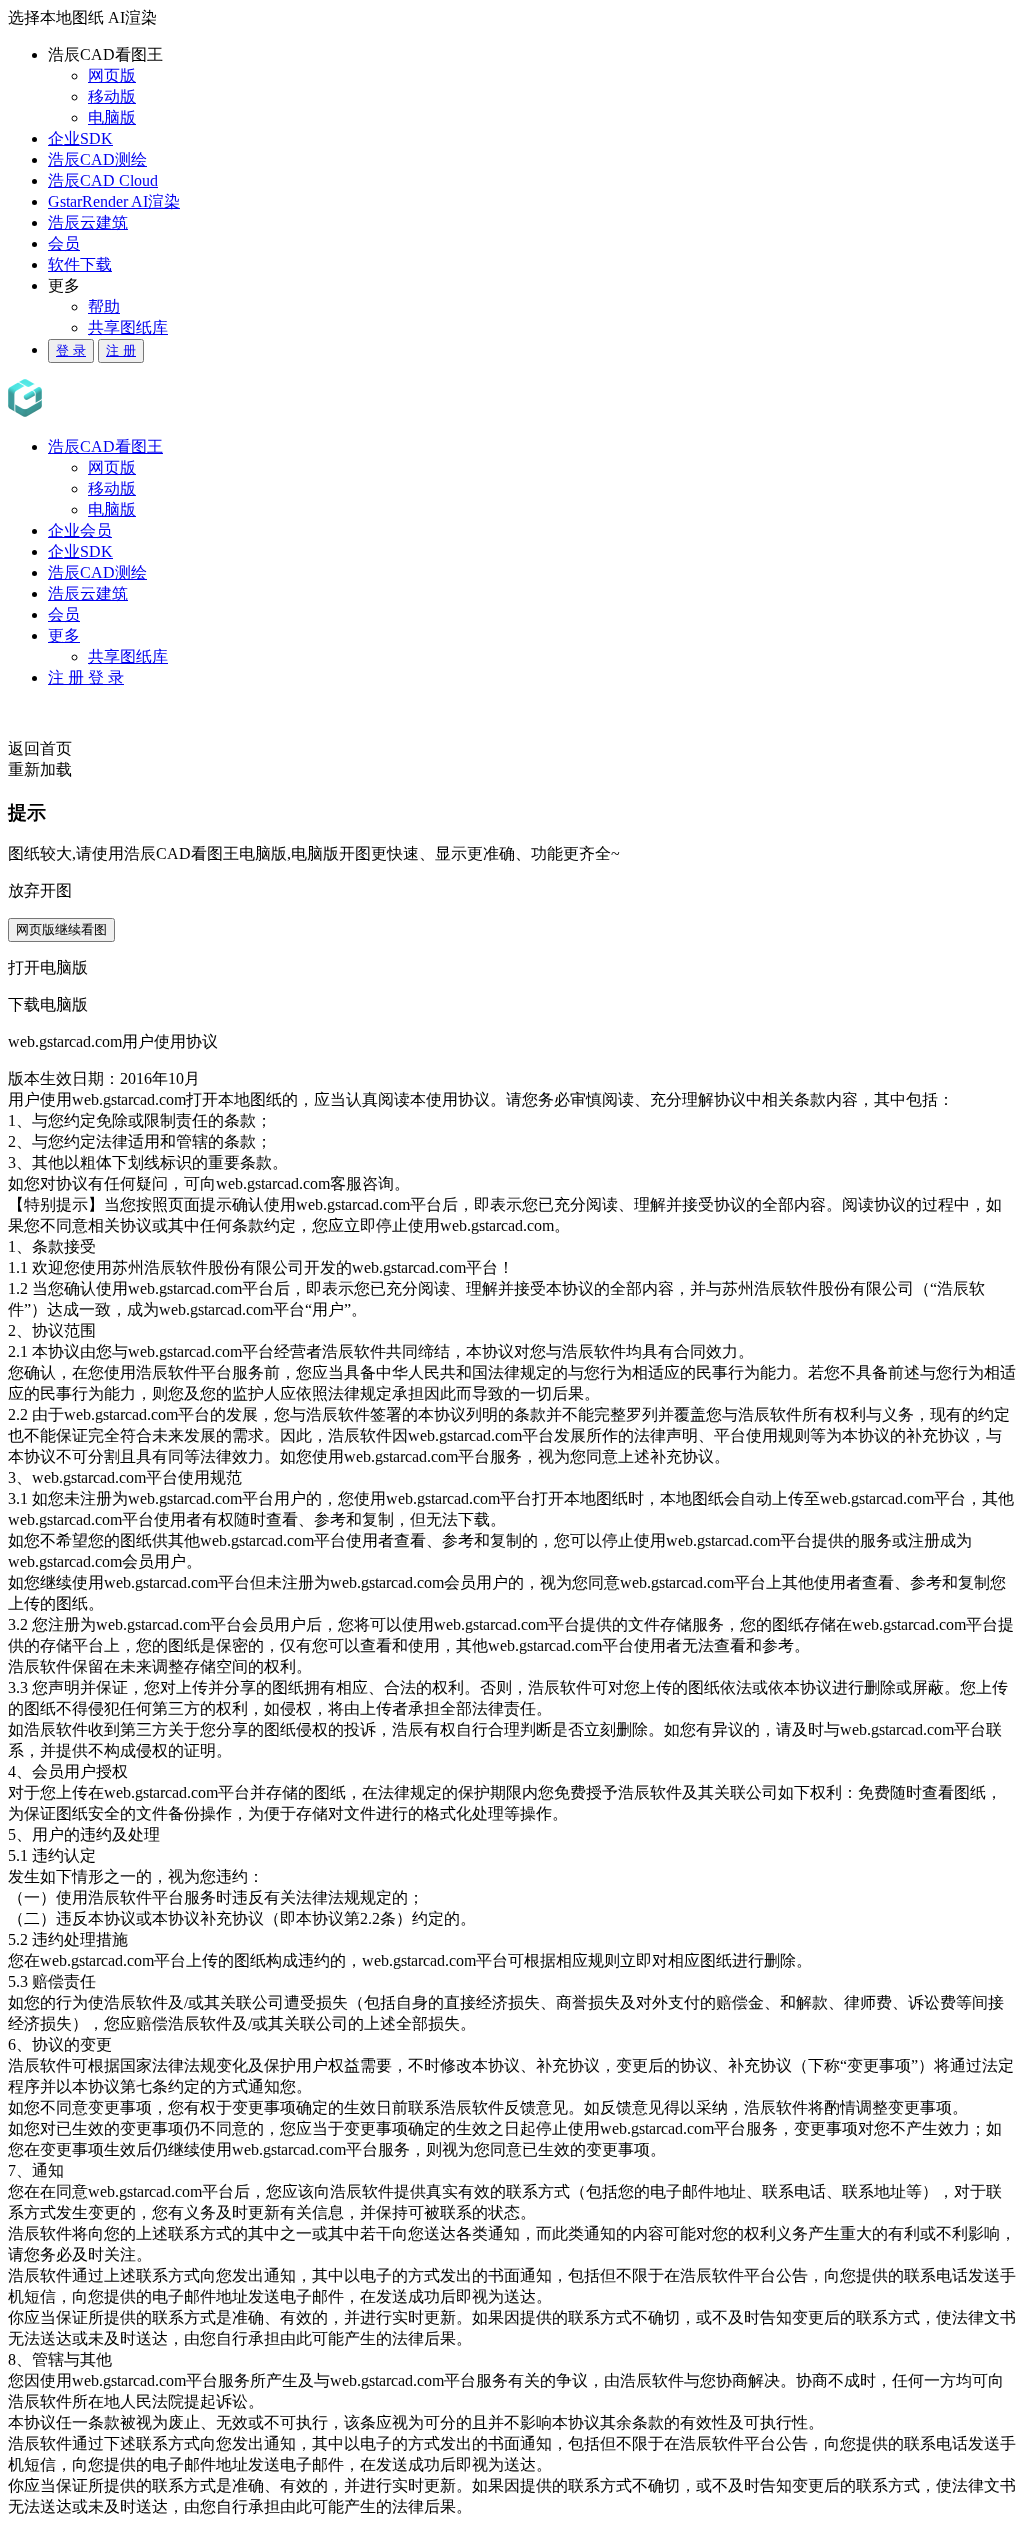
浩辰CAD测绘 (97, 159)
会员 (64, 243)
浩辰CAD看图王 (105, 446)
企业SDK (80, 138)
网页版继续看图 (61, 929)
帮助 (104, 306)
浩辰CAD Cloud (103, 180)
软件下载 (80, 264)
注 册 (121, 350)
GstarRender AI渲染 (114, 201)
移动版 (112, 96)
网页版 (112, 75)
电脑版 (112, 117)
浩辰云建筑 (88, 222)
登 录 (71, 350)
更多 (64, 635)
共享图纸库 (128, 327)
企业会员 (80, 530)
